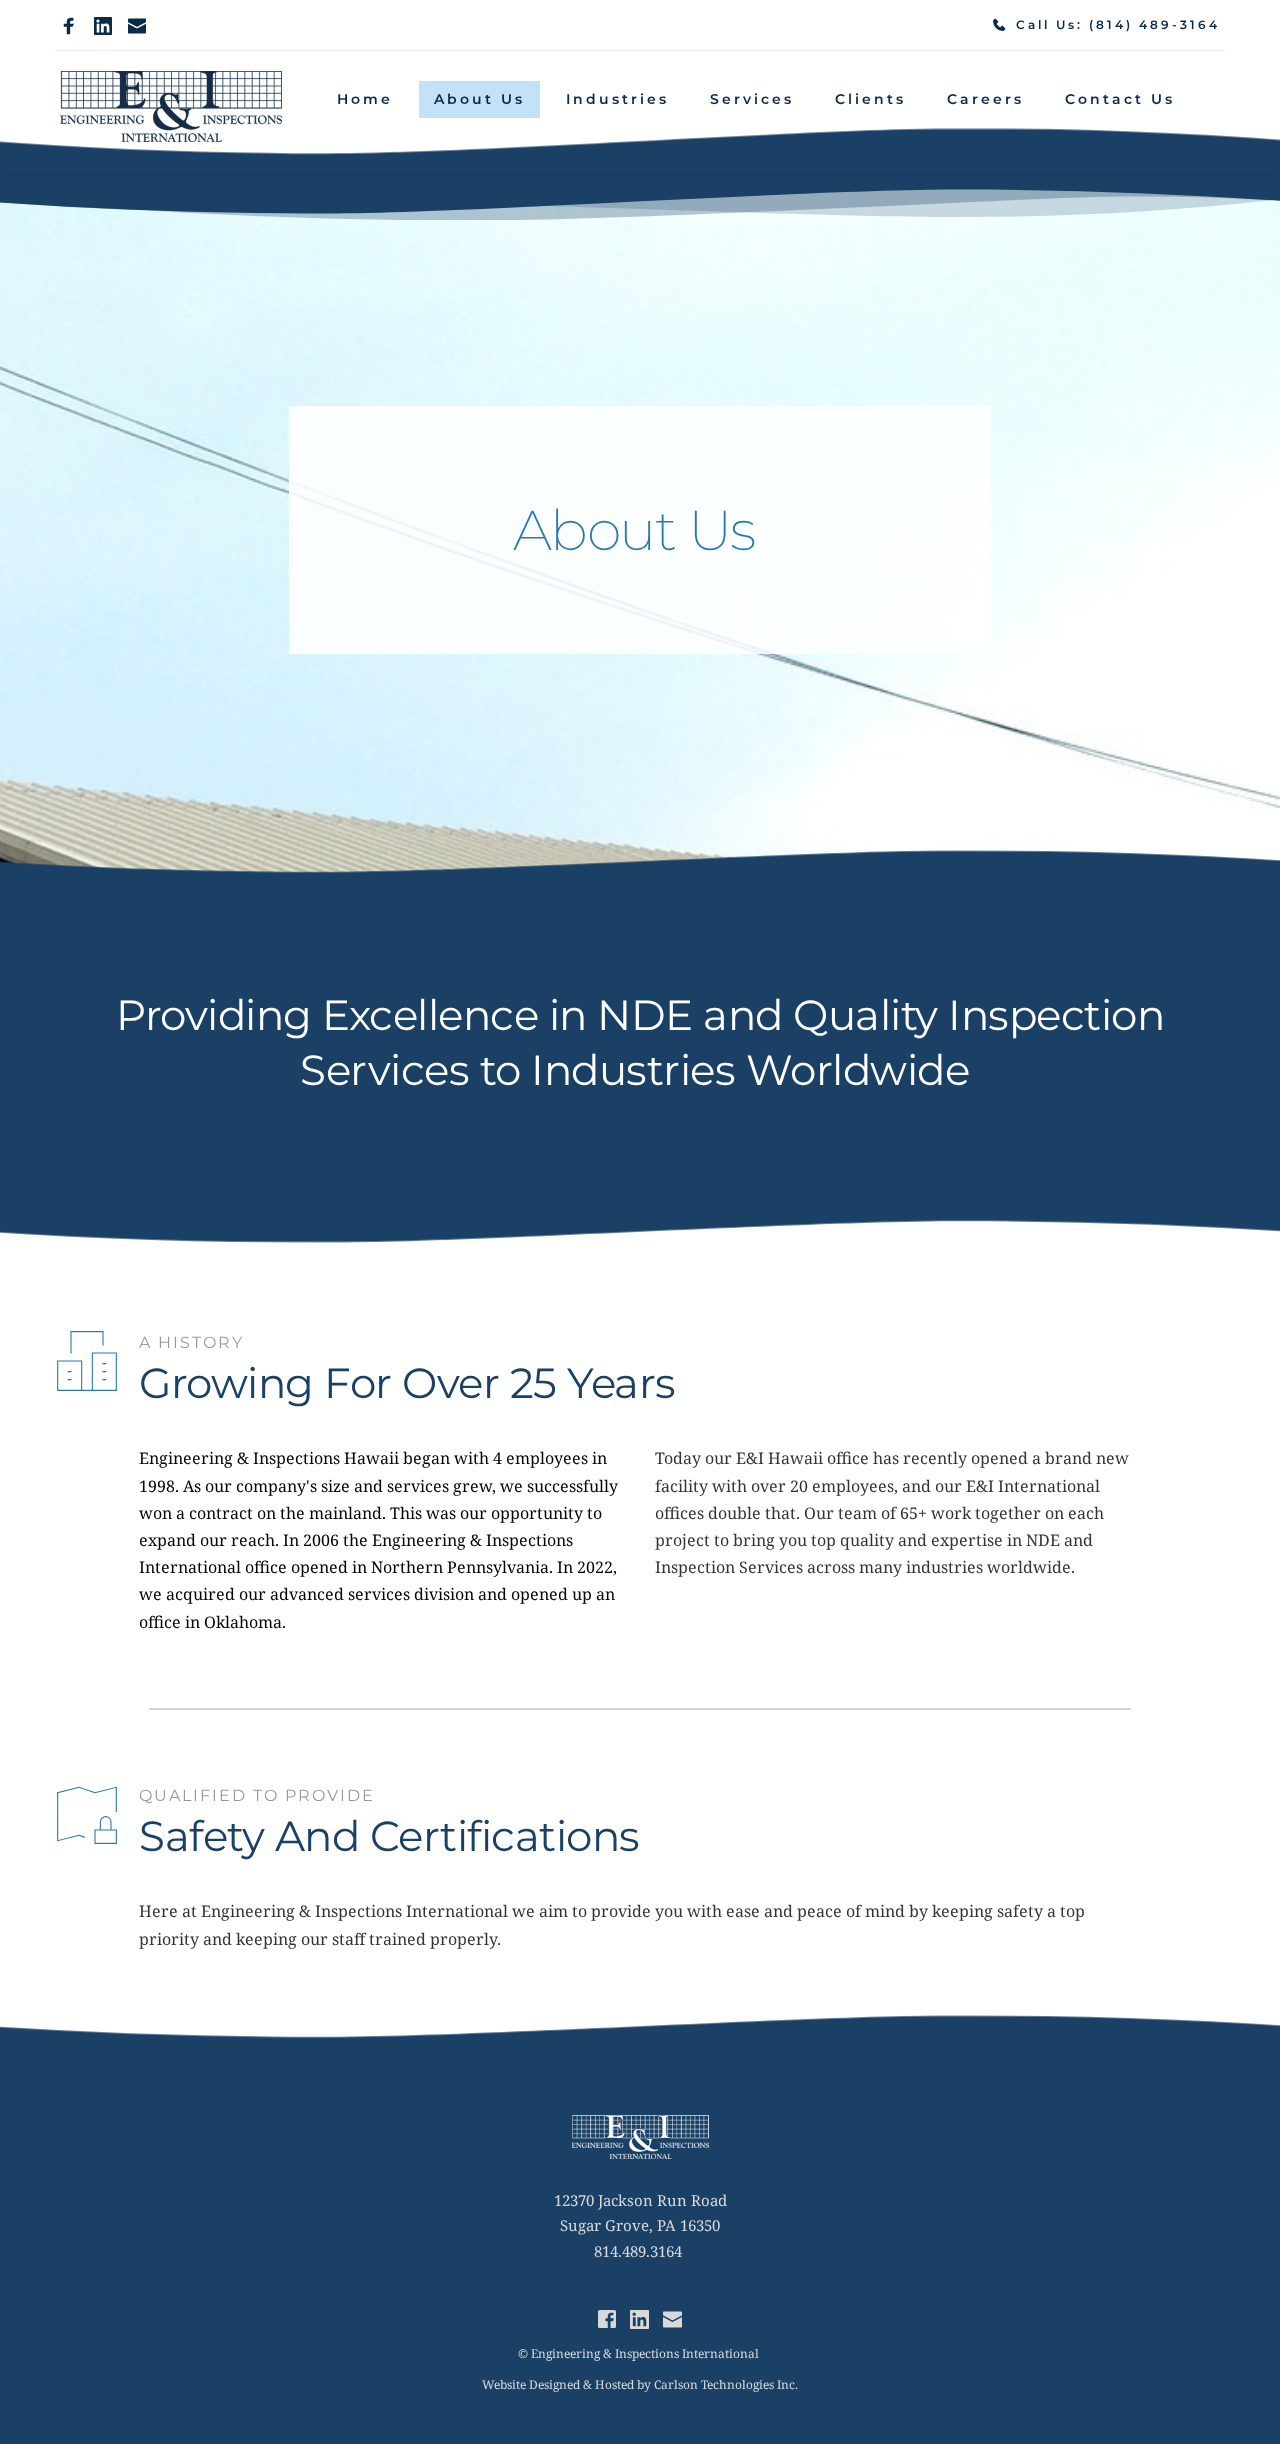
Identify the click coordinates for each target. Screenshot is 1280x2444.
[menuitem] (365, 99)
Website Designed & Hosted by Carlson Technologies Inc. (640, 2384)
